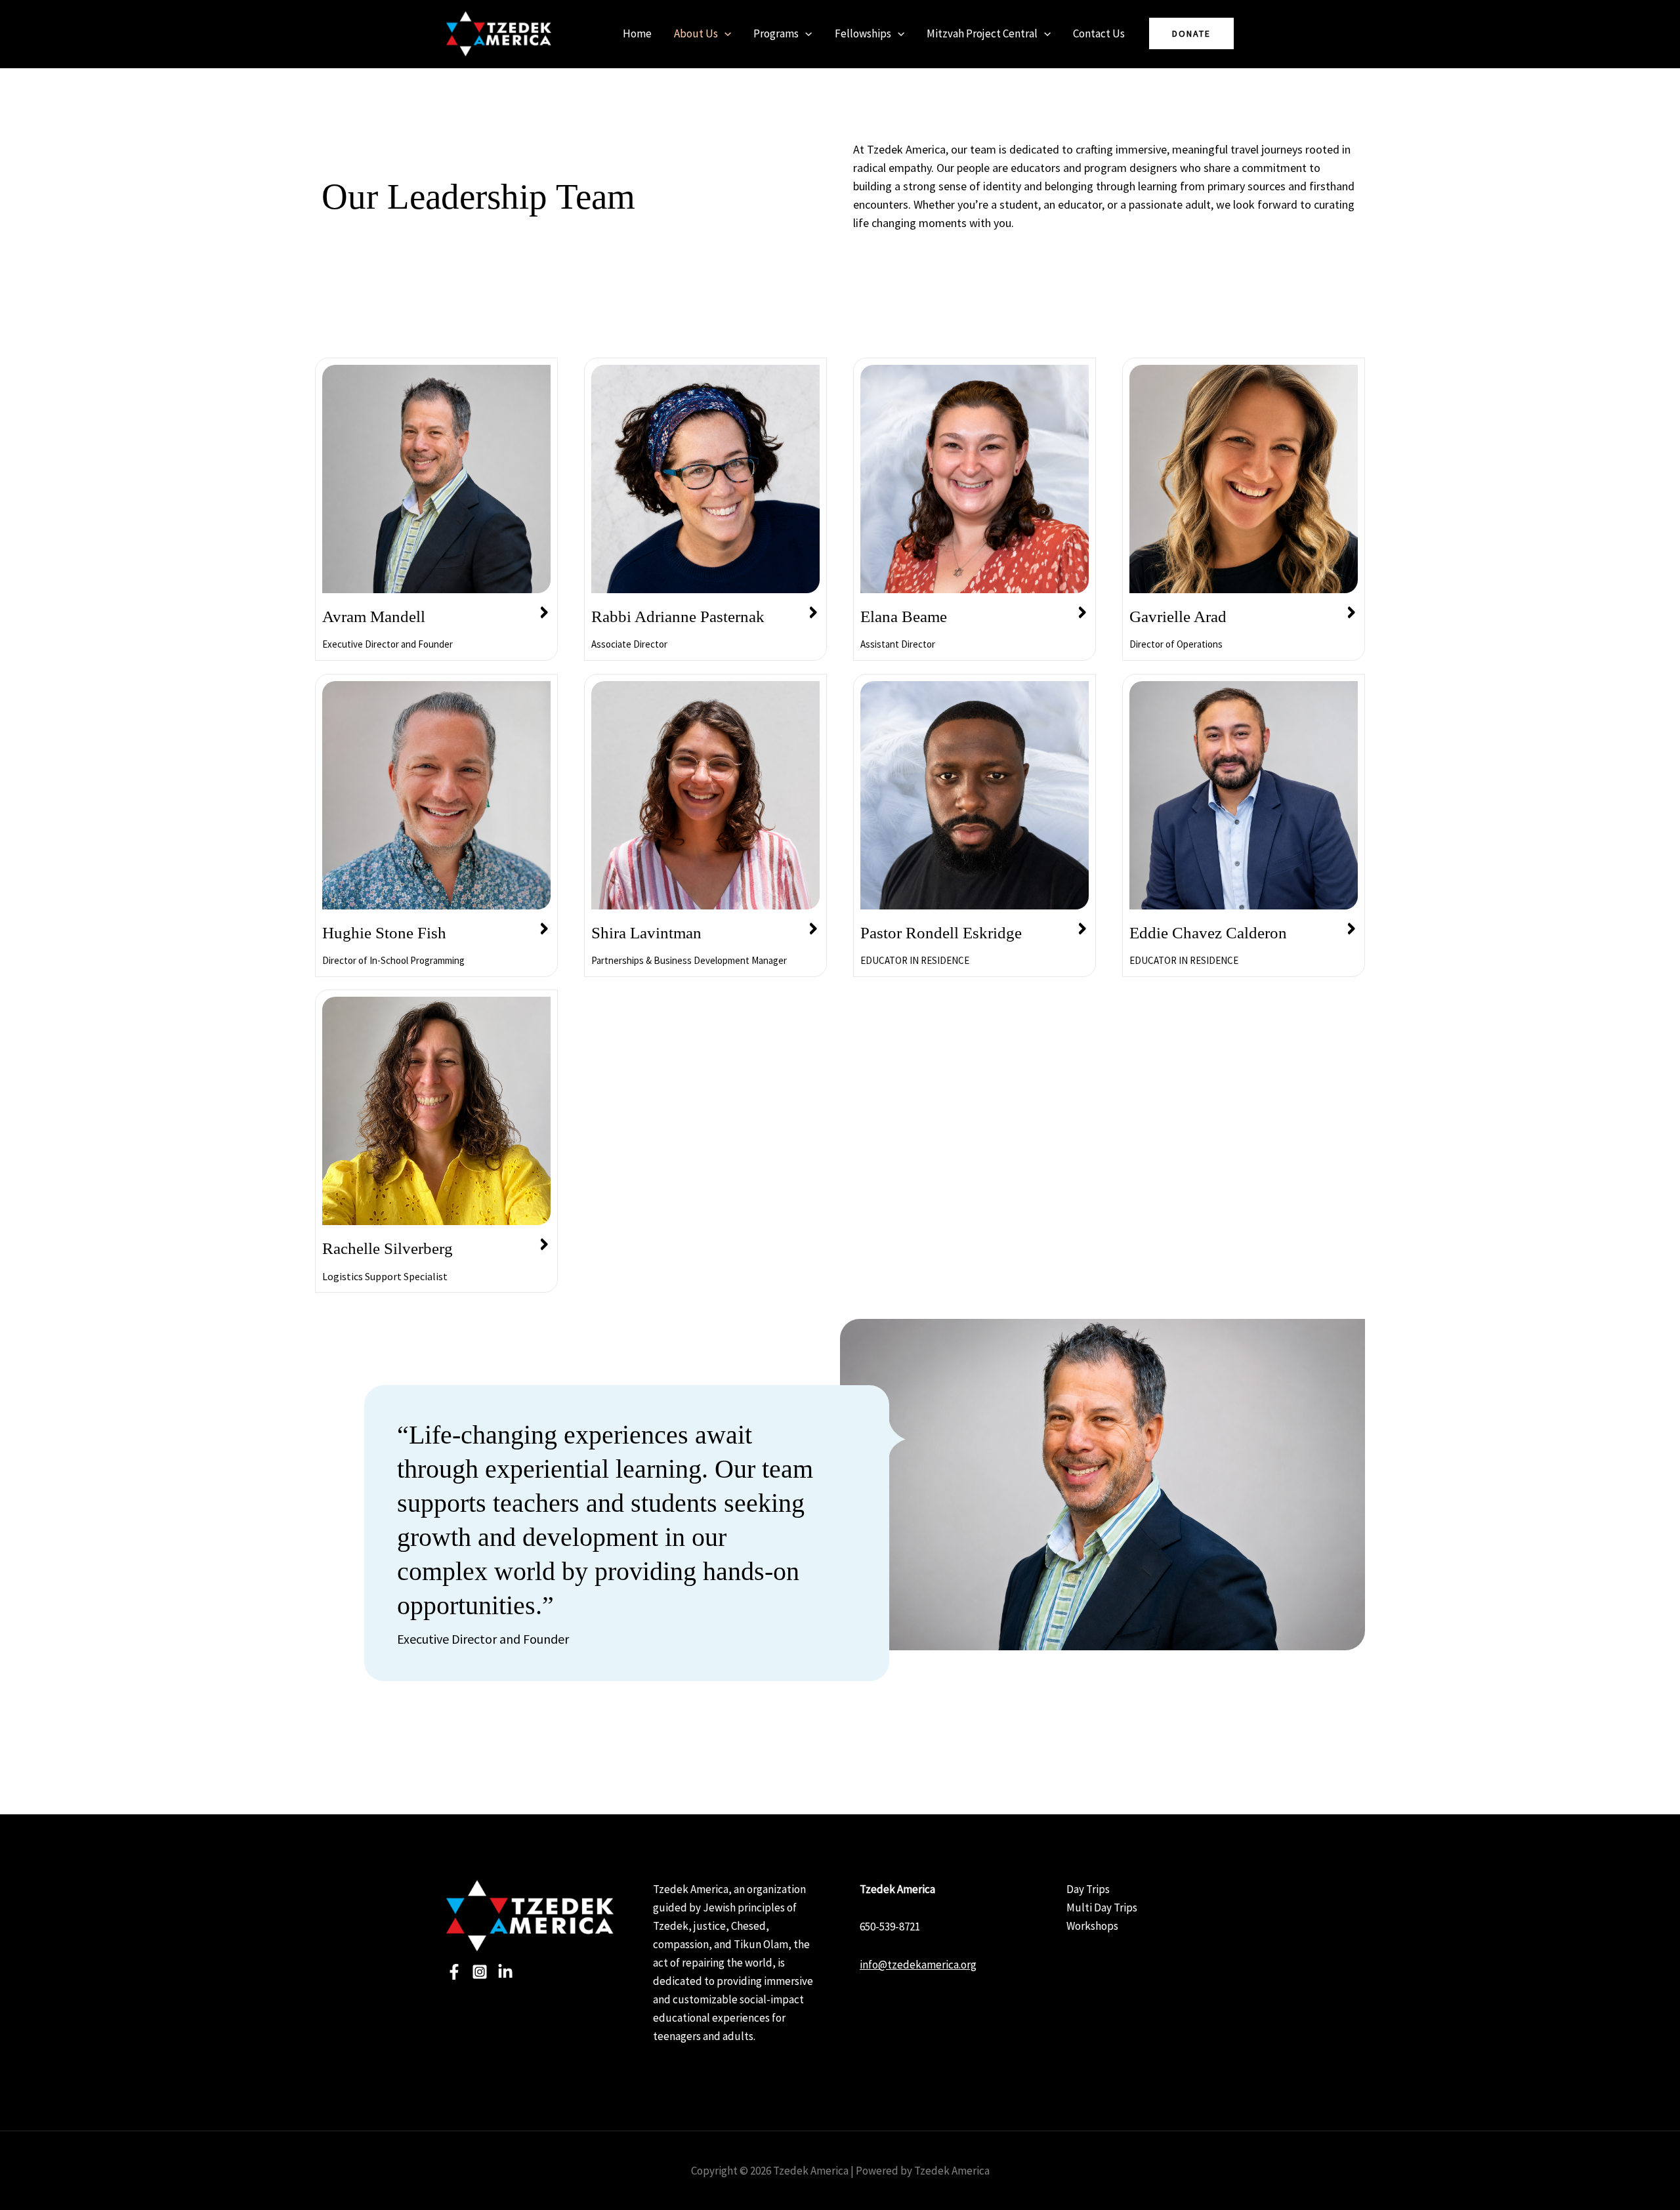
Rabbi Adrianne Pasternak (678, 616)
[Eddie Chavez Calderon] (1351, 929)
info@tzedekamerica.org (918, 1965)
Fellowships (863, 33)
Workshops (1092, 1926)
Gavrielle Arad (1178, 616)
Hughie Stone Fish (384, 933)
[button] (724, 33)
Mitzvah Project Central (982, 33)
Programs (776, 33)
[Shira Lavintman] (813, 929)
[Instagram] (480, 1972)
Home (637, 33)
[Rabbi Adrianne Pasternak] (813, 613)
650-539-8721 (890, 1927)
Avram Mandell (374, 616)
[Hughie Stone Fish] (544, 929)
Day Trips (1088, 1889)
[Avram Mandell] (544, 613)
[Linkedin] (505, 1972)
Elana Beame (904, 616)
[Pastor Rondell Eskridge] (1082, 929)
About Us (696, 33)
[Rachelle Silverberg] (544, 1245)
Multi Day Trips (1102, 1908)
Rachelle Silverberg (388, 1248)
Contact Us (1099, 33)
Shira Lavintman (646, 933)
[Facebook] (454, 1972)
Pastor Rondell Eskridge (941, 933)
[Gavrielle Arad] (1351, 613)
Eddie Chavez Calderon (1208, 933)
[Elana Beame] (1082, 613)
